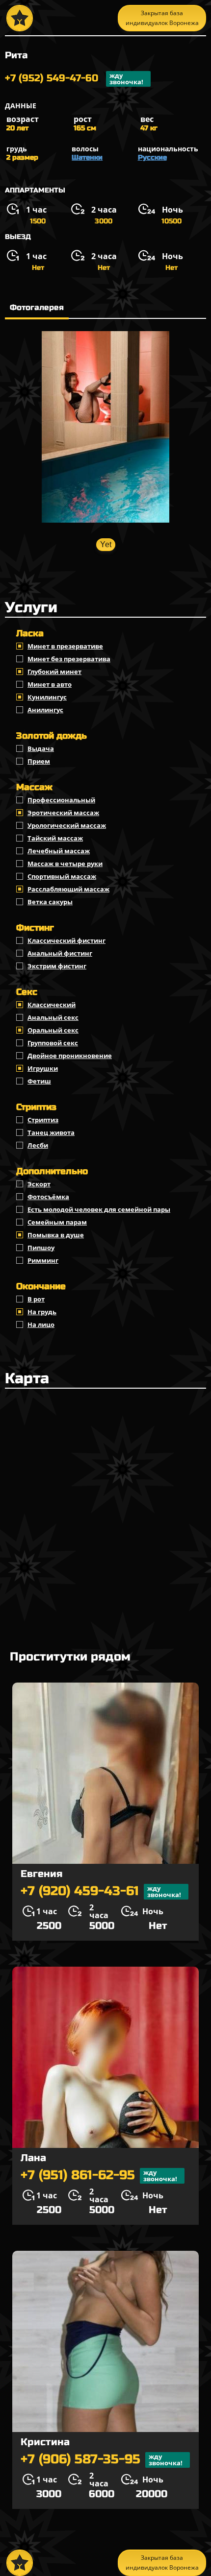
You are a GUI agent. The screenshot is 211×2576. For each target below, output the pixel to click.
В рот (36, 1299)
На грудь (42, 1312)
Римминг (43, 1260)
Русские (152, 157)
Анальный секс (53, 1017)
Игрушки (43, 1068)
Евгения (41, 1874)
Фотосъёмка (48, 1197)
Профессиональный (61, 800)
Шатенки (87, 157)
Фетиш (39, 1081)
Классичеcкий (52, 1005)
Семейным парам (57, 1222)
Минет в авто (50, 684)
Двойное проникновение (70, 1056)
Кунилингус (47, 697)
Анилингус (45, 710)
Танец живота (51, 1132)
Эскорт (39, 1184)
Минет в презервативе (65, 646)
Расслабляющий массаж (68, 889)
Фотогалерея (37, 307)
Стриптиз (43, 1120)
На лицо (41, 1324)
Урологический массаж (67, 825)
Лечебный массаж (59, 851)
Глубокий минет (54, 672)
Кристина (45, 2442)
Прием (39, 761)
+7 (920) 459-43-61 (101, 1891)
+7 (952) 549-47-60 (74, 79)
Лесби (38, 1145)
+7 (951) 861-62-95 (99, 2176)
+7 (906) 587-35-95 (102, 2460)
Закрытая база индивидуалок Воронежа (162, 18)
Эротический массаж (63, 813)
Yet (106, 544)
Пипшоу (41, 1248)
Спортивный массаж (62, 876)
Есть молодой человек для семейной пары (99, 1209)
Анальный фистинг (60, 953)
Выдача (41, 748)
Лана (33, 2158)
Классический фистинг (66, 940)
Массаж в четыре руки (65, 864)
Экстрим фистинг (57, 966)
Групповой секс (53, 1043)
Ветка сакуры (50, 902)
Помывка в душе (56, 1235)
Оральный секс (53, 1030)
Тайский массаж (55, 838)
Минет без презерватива (69, 659)
